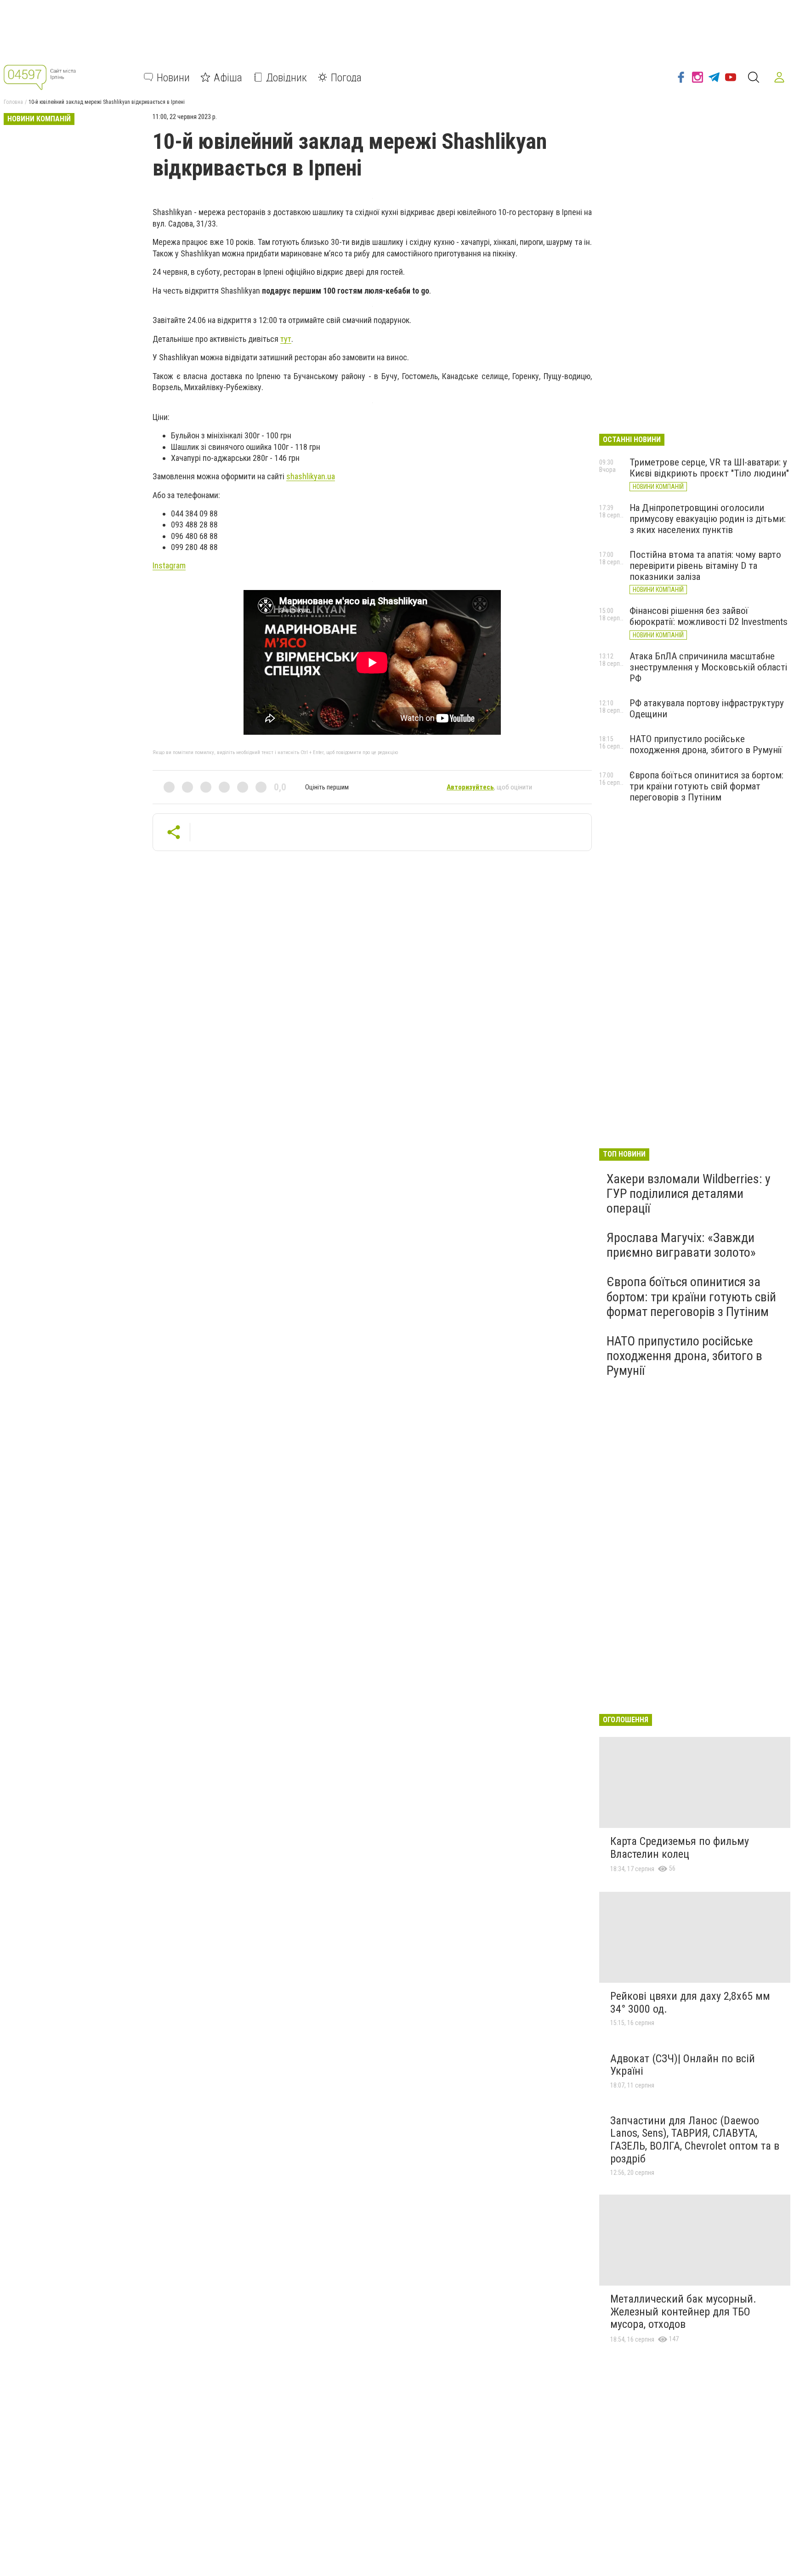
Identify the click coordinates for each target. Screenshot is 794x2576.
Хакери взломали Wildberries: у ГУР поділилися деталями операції (689, 1194)
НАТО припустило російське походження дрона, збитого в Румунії (706, 744)
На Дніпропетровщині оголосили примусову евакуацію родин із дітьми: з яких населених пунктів (708, 519)
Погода (346, 77)
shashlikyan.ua (311, 476)
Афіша (228, 77)
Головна (13, 102)
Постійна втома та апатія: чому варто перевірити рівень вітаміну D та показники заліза (705, 566)
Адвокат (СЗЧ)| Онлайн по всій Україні (683, 2065)
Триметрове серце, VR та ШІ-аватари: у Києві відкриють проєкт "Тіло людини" (709, 468)
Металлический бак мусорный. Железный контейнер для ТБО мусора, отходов (683, 2312)
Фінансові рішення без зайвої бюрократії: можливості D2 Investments (709, 616)
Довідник (286, 77)
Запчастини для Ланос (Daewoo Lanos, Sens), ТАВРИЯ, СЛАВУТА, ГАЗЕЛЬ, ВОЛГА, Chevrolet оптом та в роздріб (695, 2140)
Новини (173, 77)
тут (286, 339)
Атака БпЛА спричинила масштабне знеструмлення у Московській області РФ (708, 667)
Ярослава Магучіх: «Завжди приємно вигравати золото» (681, 1245)
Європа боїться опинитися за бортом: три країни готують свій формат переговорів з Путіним (706, 786)
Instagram (169, 565)
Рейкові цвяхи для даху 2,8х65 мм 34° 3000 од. (690, 2003)
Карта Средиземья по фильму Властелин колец (680, 1848)
